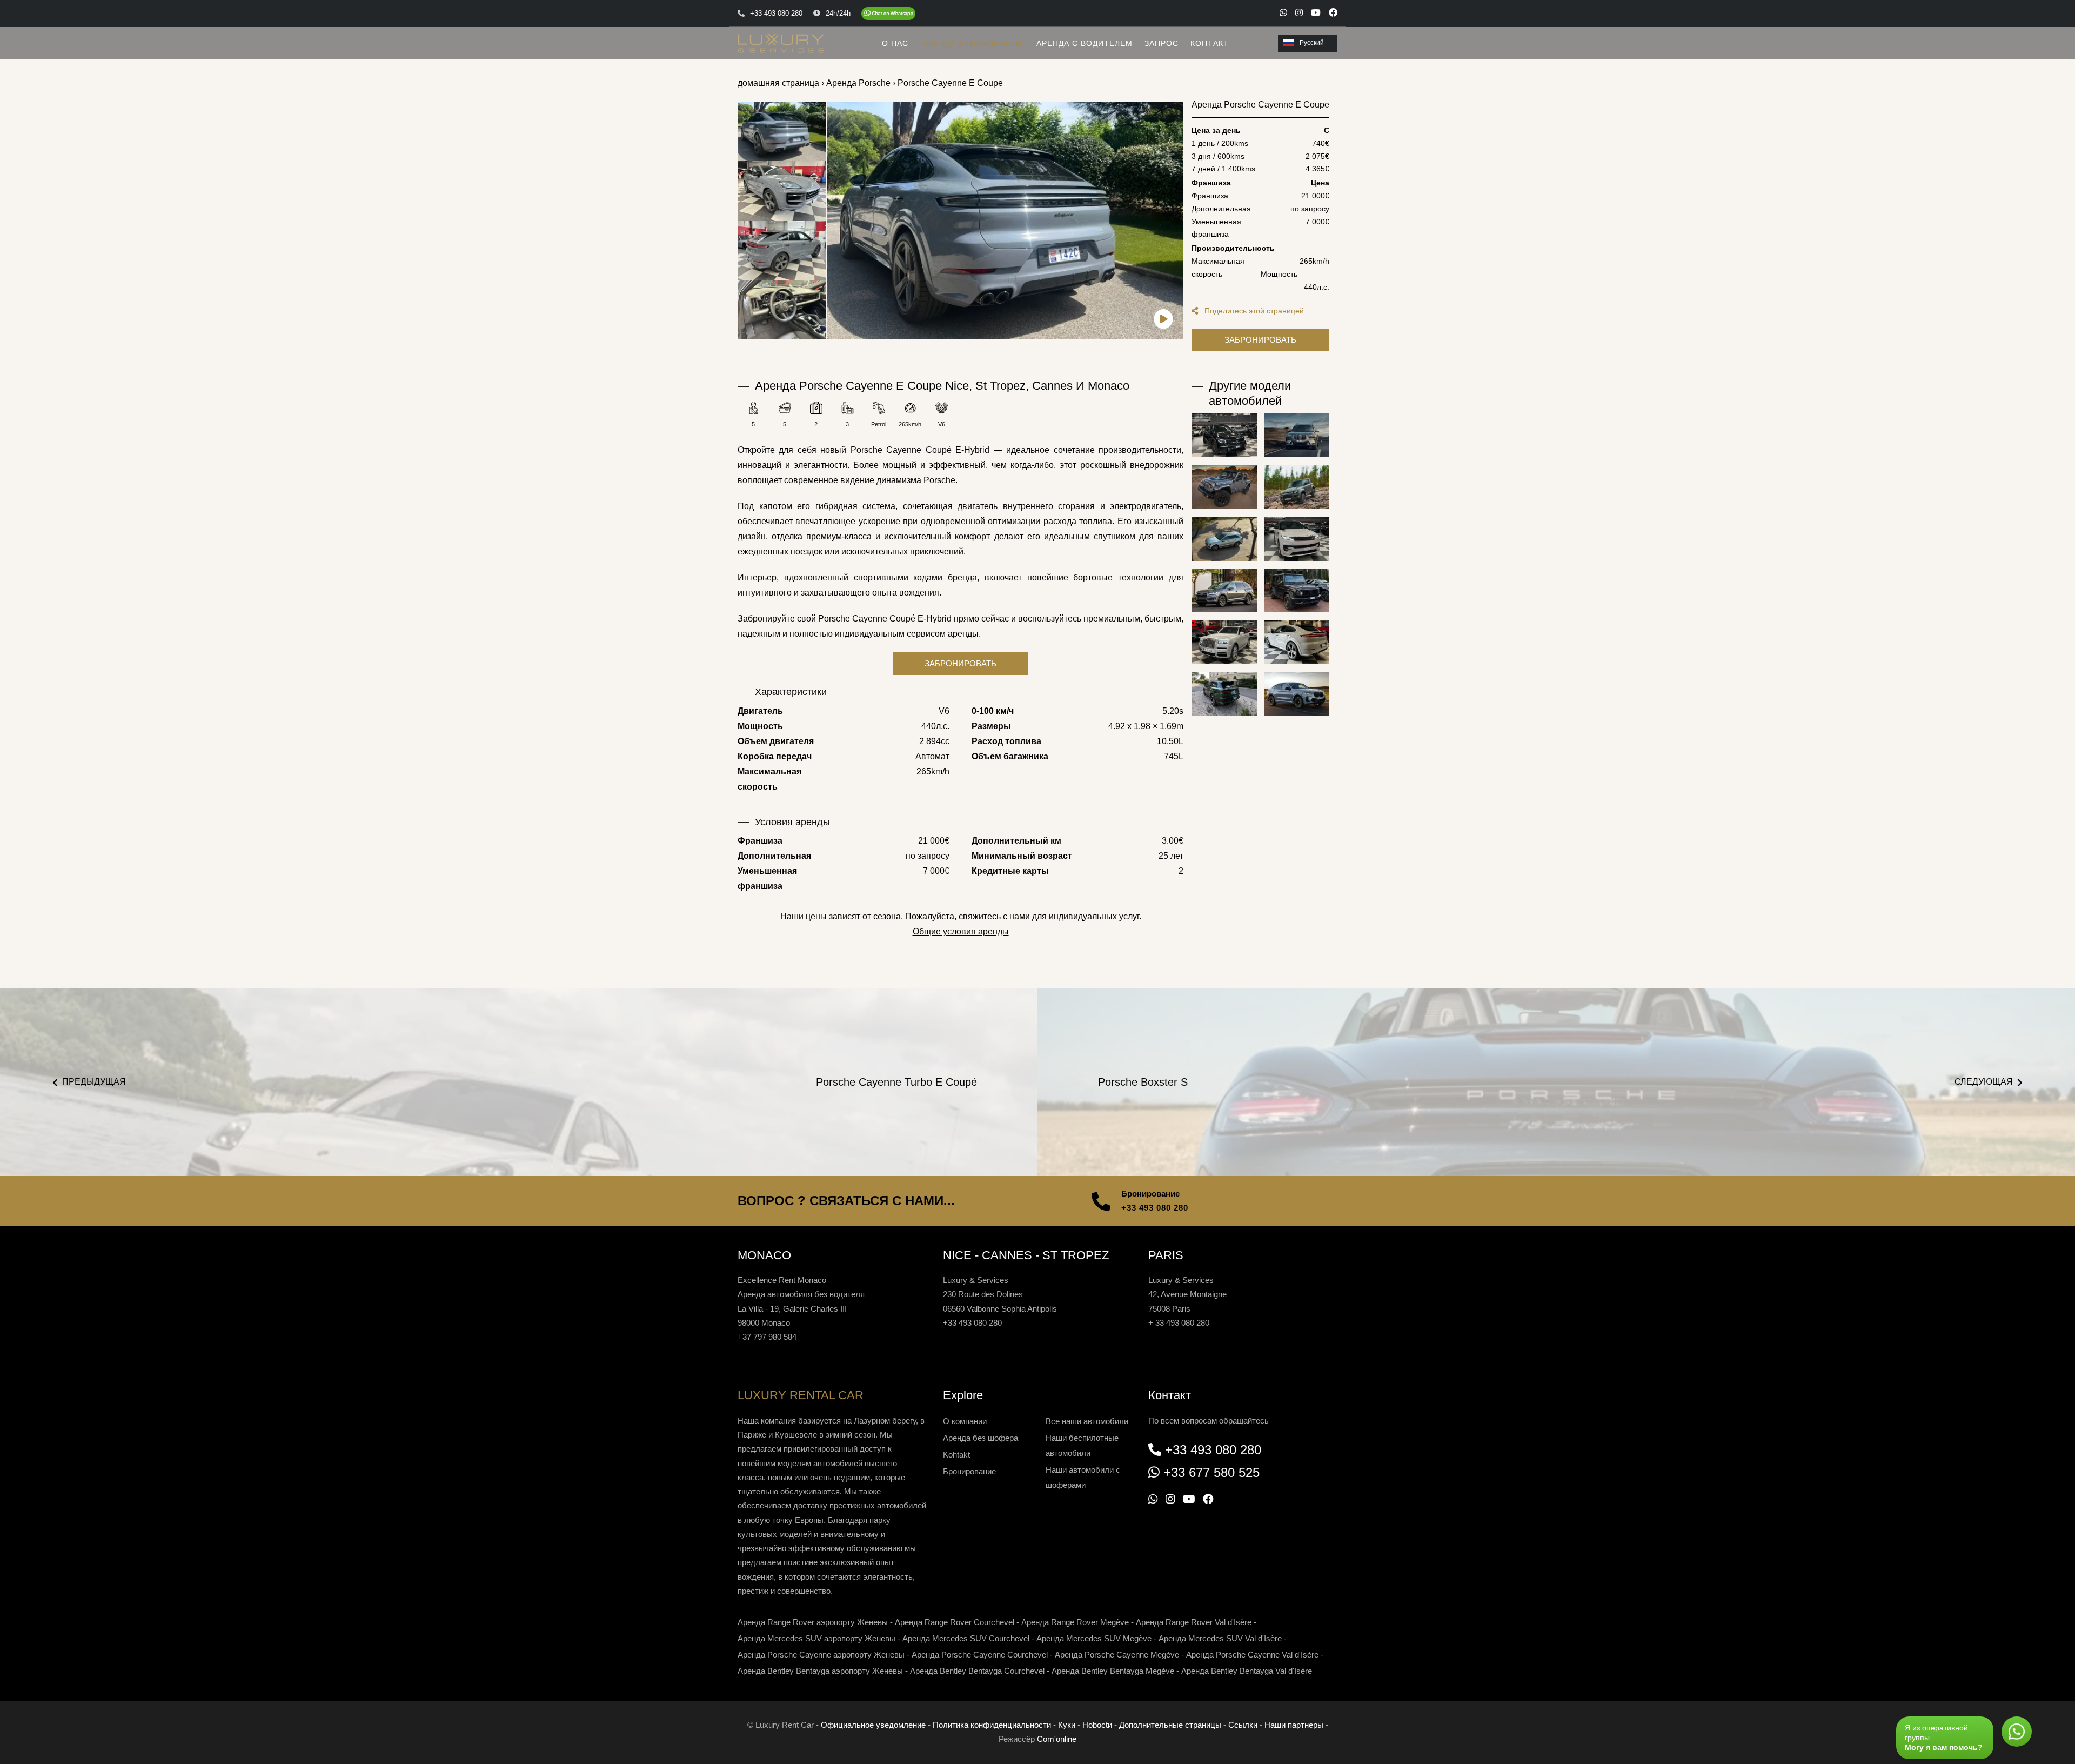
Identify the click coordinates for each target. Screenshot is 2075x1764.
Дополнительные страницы (1170, 1725)
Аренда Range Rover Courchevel (955, 1622)
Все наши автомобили (1087, 1421)
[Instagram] (1299, 12)
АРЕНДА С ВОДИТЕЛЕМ (1085, 43)
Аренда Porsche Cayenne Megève (1117, 1655)
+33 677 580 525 (1211, 1472)
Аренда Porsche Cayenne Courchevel (980, 1655)
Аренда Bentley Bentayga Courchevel (977, 1671)
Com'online (1057, 1739)
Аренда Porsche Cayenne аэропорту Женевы (821, 1655)
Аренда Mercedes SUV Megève (1094, 1638)
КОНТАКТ (1210, 43)
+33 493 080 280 (1155, 1208)
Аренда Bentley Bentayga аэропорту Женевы (820, 1671)
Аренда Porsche (858, 83)
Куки (1067, 1725)
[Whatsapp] (1283, 12)
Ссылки (1243, 1725)
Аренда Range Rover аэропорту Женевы (813, 1622)
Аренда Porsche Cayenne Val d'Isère (1252, 1655)
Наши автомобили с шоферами (1083, 1477)
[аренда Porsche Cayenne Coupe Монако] (1005, 220)
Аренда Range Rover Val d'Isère (1194, 1622)
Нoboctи (1097, 1725)
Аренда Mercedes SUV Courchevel (966, 1638)
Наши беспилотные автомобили (1082, 1445)
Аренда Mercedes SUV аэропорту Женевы (816, 1638)
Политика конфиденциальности (992, 1725)
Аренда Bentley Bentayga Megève (1113, 1671)
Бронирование (969, 1471)
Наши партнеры (1294, 1725)
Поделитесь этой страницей (1253, 311)
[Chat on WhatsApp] (888, 14)
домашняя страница (778, 83)
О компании (965, 1421)
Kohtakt (956, 1455)
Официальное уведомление (873, 1725)
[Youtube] (1316, 12)
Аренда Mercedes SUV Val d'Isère (1220, 1638)
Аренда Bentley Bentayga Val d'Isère (1247, 1671)
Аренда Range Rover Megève (1075, 1622)
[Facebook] (1333, 12)
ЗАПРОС (1162, 43)
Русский (1312, 43)
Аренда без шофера (980, 1438)
